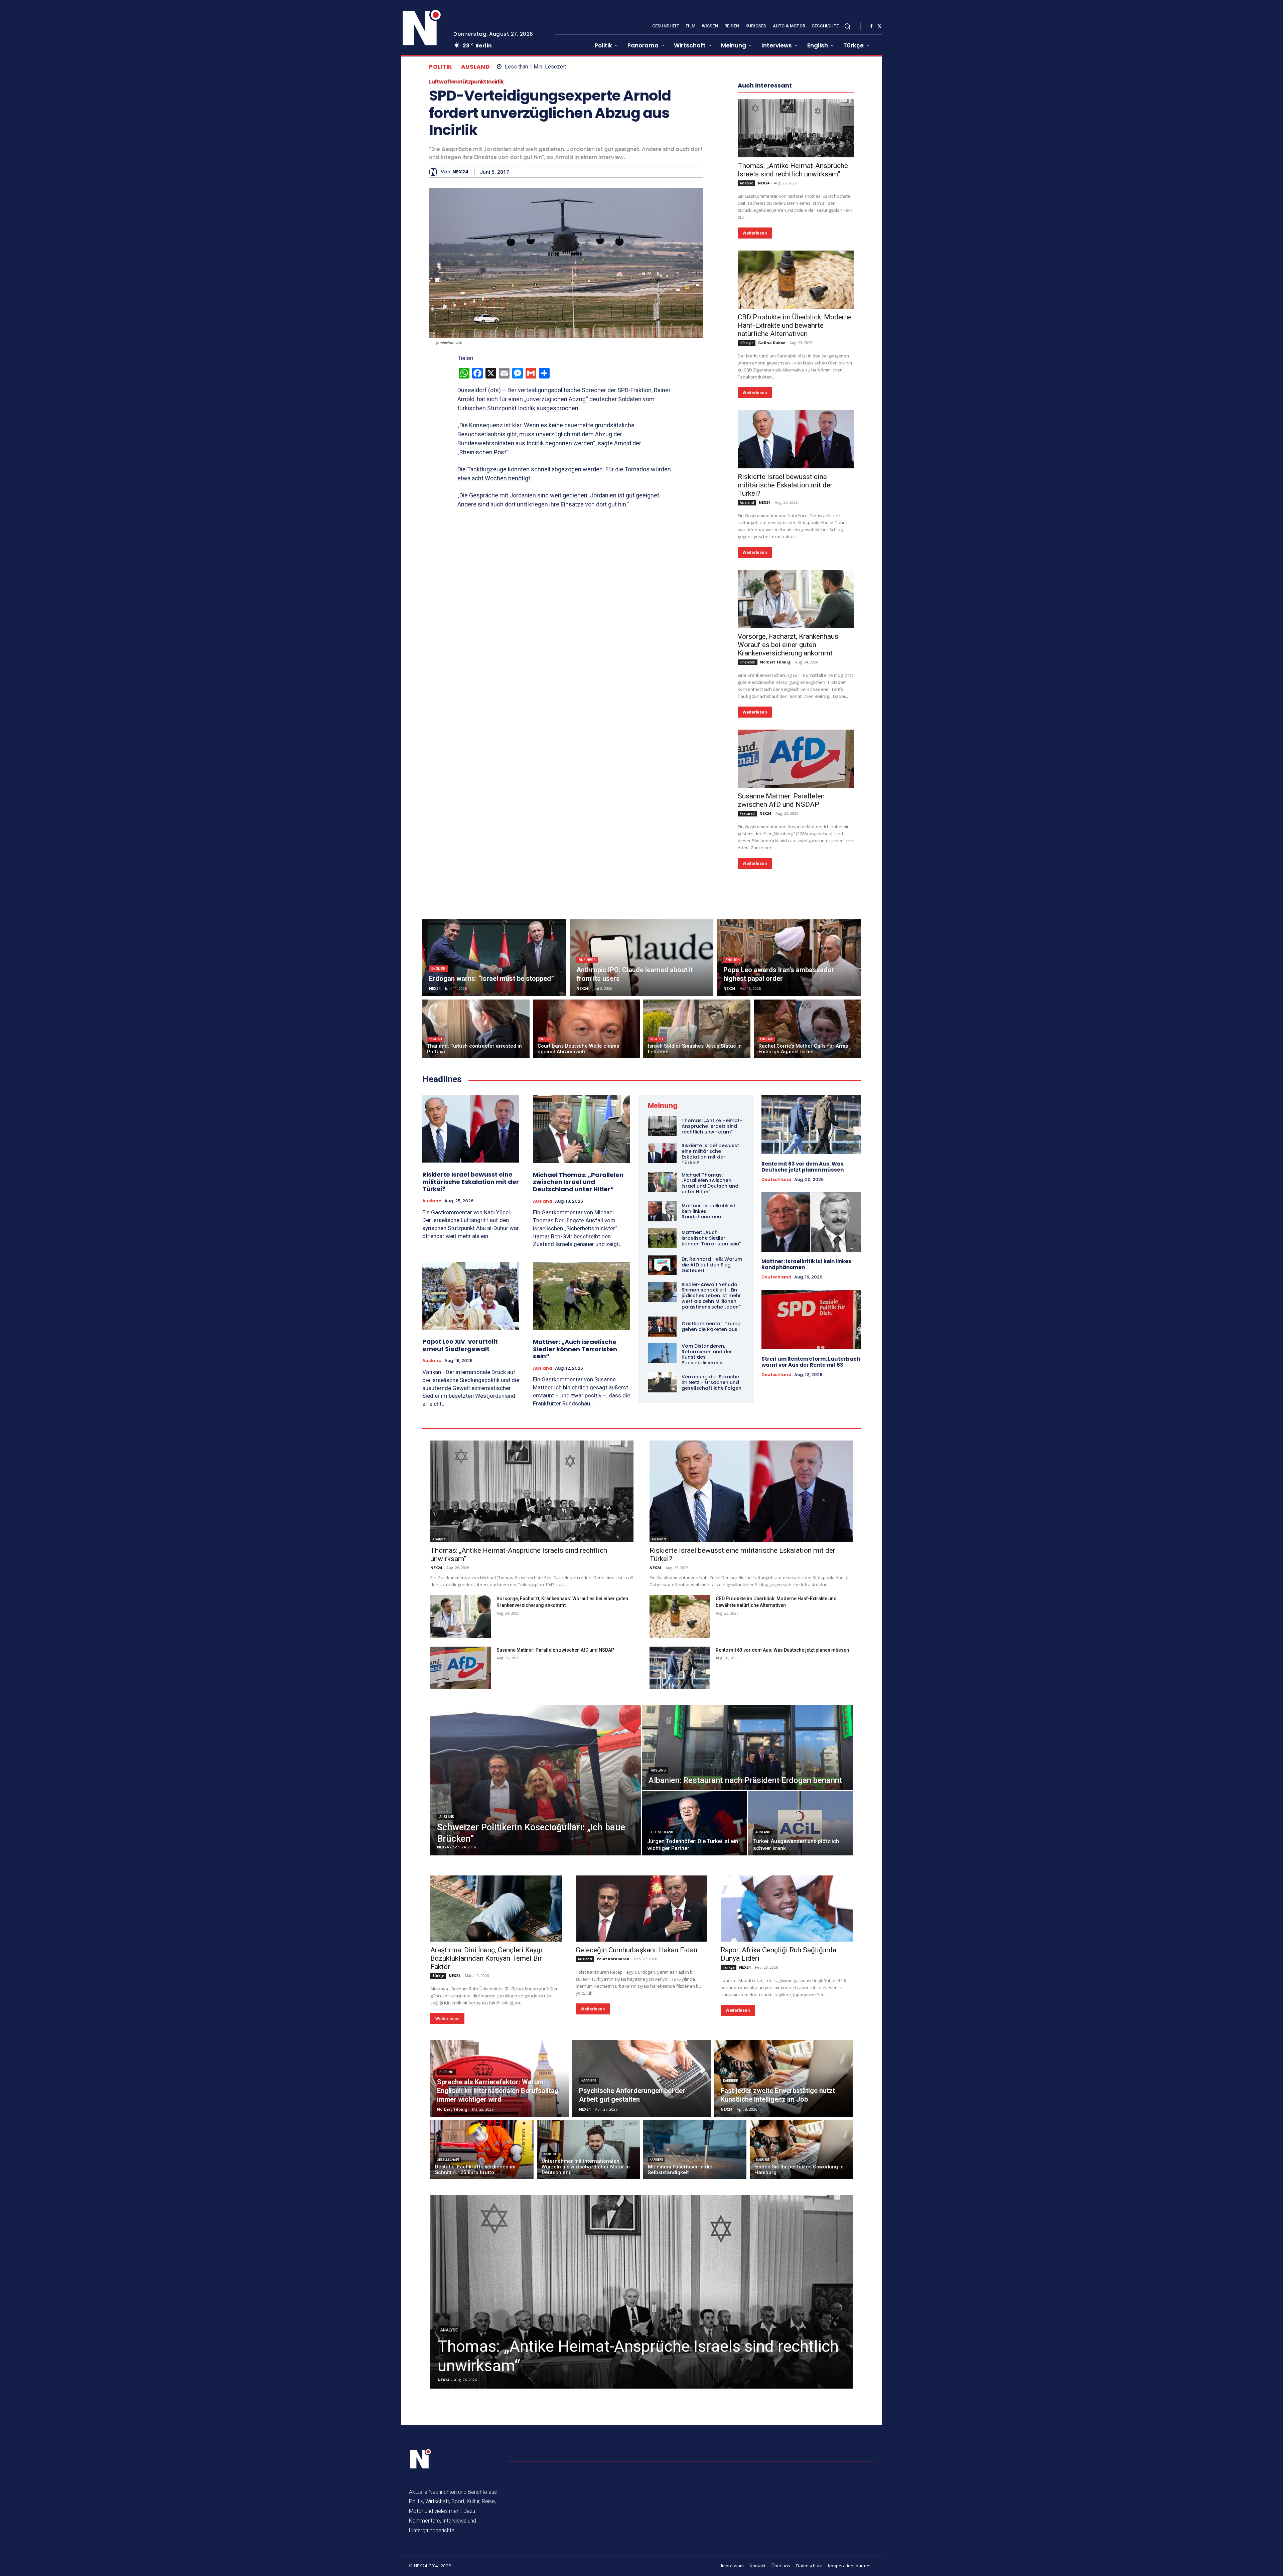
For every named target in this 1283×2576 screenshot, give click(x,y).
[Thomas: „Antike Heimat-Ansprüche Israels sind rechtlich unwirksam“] (796, 329)
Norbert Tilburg (775, 862)
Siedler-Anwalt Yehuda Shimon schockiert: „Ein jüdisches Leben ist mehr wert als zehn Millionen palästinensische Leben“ (711, 1496)
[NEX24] (435, 172)
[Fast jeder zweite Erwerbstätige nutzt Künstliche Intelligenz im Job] (783, 2279)
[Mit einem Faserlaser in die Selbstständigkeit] (695, 2350)
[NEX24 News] (422, 28)
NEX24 (460, 172)
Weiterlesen (755, 433)
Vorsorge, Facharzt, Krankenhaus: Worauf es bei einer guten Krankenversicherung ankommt (789, 845)
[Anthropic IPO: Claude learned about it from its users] (642, 1158)
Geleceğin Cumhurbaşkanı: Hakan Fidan (636, 2150)
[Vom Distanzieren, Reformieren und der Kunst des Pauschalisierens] (662, 1554)
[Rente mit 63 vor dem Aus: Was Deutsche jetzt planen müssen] (811, 1325)
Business (587, 1160)
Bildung (446, 2272)
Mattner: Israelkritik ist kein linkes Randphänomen (806, 1465)
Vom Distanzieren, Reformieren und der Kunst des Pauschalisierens (707, 1555)
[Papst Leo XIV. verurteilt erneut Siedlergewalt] (471, 1496)
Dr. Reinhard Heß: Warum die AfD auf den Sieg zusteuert (712, 1465)
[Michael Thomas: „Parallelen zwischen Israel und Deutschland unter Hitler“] (582, 1329)
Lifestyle (747, 543)
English (438, 1169)
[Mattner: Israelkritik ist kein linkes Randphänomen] (662, 1412)
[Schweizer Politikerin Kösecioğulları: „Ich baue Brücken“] (536, 1981)
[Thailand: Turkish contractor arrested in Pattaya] (476, 1229)
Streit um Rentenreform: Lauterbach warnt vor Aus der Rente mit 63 (811, 1562)
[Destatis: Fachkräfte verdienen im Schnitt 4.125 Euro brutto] (482, 2350)
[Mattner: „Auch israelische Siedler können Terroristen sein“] (582, 1496)
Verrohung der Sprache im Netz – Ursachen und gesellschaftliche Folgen (711, 1583)
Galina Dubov (771, 543)
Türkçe (438, 2176)
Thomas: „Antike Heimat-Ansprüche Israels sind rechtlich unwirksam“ (793, 370)
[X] (879, 26)
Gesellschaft (448, 2360)
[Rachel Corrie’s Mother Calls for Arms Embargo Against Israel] (807, 1229)
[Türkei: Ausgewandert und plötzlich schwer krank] (800, 2024)
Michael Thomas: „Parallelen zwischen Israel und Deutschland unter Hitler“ (578, 1382)
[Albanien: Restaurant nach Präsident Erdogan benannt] (747, 1948)
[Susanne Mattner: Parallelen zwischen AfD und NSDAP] (796, 959)
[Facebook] (871, 26)
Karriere (589, 2281)
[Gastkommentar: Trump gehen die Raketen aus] (662, 1527)
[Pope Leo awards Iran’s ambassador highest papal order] (789, 1158)
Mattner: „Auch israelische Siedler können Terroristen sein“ (575, 1549)
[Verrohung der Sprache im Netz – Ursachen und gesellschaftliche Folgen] (662, 1583)
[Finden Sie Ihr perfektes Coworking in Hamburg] (801, 2350)
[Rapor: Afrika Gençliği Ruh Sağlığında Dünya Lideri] (787, 2109)
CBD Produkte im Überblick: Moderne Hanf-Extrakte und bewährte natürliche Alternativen (795, 526)
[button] (847, 26)
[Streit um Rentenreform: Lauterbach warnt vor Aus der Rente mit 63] (811, 1520)
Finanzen (748, 863)
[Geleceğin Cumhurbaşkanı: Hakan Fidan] (642, 2109)
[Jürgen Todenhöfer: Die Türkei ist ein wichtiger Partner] (694, 2024)
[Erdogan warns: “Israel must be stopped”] (494, 1158)
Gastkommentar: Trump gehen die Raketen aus (711, 1527)
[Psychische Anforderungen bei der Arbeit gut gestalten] (642, 2279)
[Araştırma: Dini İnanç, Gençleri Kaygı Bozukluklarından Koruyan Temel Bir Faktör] (496, 2109)
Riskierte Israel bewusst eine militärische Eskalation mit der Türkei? (785, 686)
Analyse (746, 384)
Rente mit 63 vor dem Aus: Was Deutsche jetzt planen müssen (803, 1367)
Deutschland (776, 1380)
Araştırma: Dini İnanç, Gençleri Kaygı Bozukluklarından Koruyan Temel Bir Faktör (486, 2159)
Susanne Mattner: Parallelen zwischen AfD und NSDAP (781, 1001)
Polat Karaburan (613, 2159)
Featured (747, 1014)
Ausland (476, 67)
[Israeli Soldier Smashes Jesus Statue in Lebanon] (697, 1229)
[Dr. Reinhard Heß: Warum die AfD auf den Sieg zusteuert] (662, 1465)
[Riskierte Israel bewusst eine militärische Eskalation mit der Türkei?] (796, 640)
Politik (441, 67)
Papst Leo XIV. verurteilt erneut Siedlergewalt (460, 1546)
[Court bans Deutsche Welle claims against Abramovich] (587, 1229)
